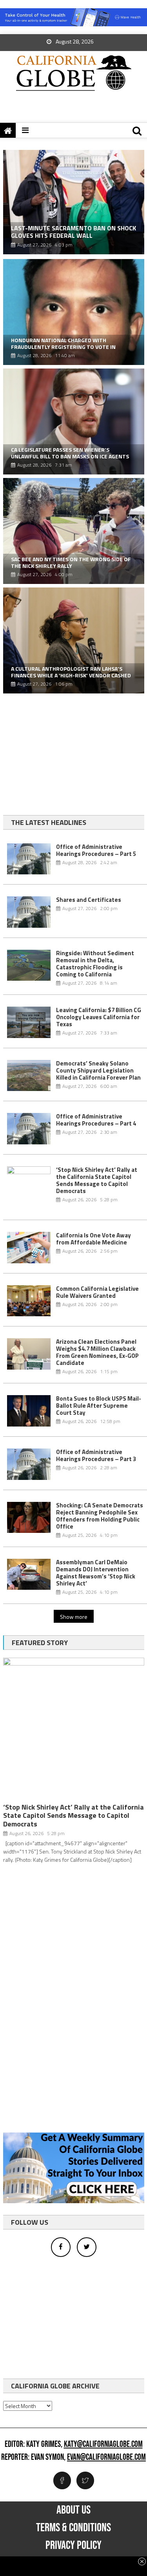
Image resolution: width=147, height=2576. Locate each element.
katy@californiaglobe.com (103, 2445)
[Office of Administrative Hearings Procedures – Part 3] (29, 1464)
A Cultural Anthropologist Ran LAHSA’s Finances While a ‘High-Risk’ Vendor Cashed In (71, 672)
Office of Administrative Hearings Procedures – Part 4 (96, 1120)
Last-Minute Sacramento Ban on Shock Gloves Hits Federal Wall (73, 232)
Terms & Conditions (73, 2528)
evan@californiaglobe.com (106, 2457)
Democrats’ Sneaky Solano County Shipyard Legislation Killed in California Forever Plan (98, 1071)
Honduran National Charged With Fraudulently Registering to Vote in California (63, 344)
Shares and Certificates (89, 900)
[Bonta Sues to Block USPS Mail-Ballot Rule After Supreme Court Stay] (29, 1411)
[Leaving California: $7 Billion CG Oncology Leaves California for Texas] (29, 1022)
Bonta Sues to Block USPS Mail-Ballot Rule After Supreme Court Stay (99, 1406)
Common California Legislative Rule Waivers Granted (97, 1292)
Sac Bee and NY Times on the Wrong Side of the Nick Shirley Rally (71, 563)
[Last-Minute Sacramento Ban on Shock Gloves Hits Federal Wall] (74, 202)
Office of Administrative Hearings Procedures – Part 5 (96, 850)
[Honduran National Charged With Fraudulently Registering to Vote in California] (74, 312)
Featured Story (40, 1643)
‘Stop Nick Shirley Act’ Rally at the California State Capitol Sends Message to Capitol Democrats (97, 1180)
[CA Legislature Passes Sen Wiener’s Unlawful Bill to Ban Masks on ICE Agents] (74, 421)
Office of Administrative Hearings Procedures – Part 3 (96, 1456)
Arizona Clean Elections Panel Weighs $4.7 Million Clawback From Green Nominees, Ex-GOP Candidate (97, 1352)
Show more (74, 1617)
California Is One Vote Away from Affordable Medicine (93, 1239)
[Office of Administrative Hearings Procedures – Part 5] (29, 859)
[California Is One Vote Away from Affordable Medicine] (29, 1248)
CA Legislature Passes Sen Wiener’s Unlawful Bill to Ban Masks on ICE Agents (70, 453)
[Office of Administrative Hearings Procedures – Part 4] (29, 1129)
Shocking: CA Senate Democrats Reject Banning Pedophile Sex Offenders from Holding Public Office (100, 1516)
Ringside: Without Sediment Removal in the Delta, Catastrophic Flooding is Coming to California (95, 964)
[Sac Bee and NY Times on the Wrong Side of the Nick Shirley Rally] (74, 531)
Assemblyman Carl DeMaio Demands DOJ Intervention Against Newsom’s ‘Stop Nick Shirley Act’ (96, 1573)
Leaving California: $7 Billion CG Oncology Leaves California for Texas (99, 1017)
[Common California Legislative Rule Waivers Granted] (29, 1301)
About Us (73, 2510)
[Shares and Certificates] (29, 912)
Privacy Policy (73, 2545)
